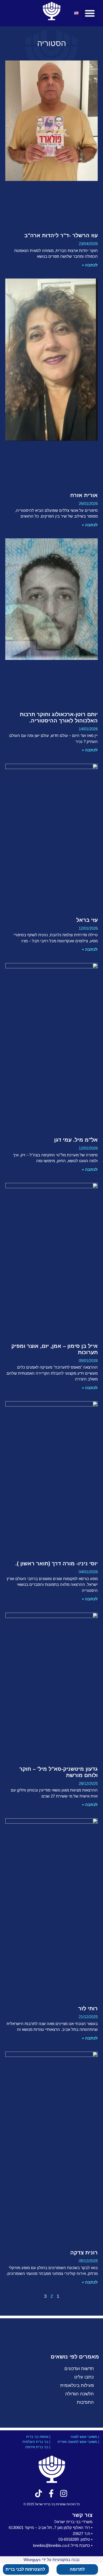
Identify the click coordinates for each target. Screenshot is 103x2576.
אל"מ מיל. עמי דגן (76, 1140)
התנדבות (85, 2402)
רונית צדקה (84, 2253)
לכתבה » (90, 265)
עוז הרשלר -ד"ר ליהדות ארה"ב (61, 235)
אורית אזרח (84, 495)
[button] (90, 13)
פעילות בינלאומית (77, 2385)
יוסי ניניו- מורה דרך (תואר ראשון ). (57, 1563)
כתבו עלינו (84, 2377)
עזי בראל (87, 920)
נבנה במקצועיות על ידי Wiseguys (51, 2560)
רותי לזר (88, 2008)
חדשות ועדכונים (79, 2369)
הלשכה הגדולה (79, 2394)
